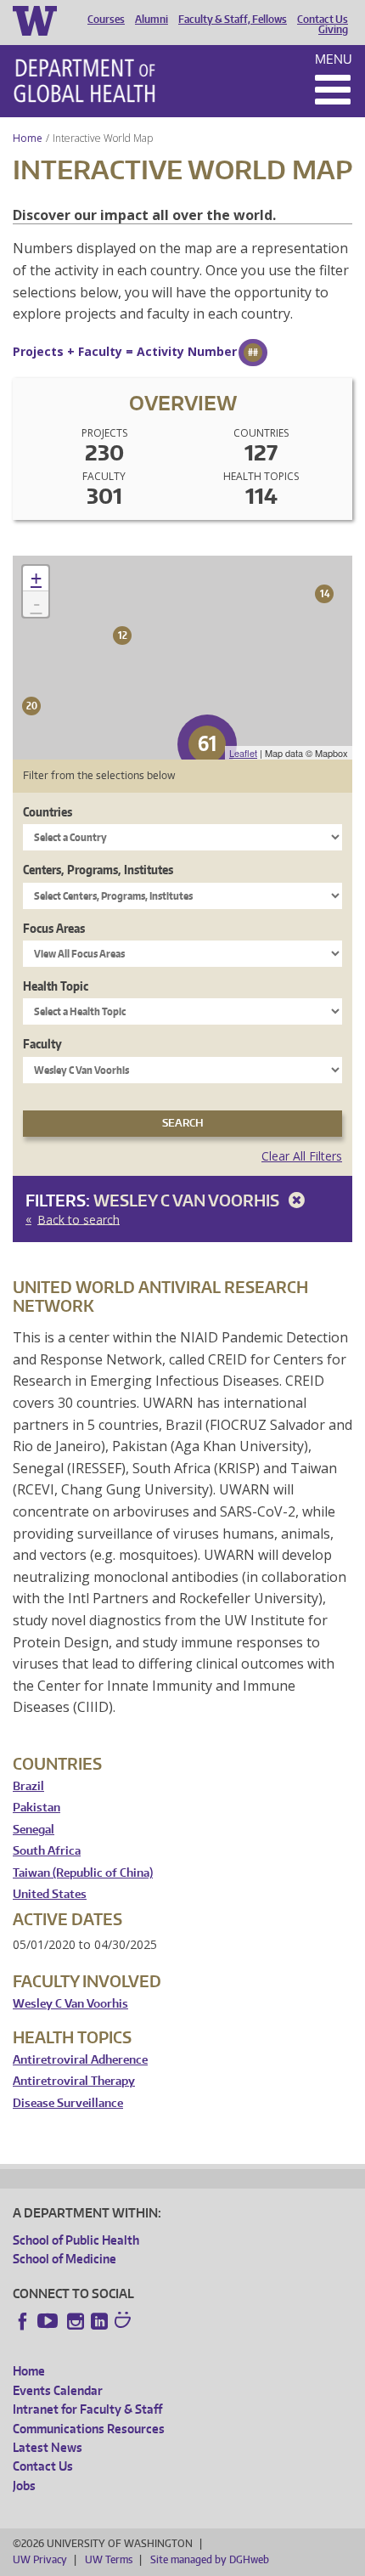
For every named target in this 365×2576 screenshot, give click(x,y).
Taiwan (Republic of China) (83, 1873)
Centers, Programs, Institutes (98, 870)
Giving (333, 30)
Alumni (152, 20)
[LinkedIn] (99, 2321)
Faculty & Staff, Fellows (233, 20)
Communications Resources (89, 2429)
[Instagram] (76, 2321)
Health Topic (56, 986)
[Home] (84, 81)
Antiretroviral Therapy (74, 2081)
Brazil (28, 1786)
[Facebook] (23, 2321)
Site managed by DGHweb (210, 2559)
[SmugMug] (125, 2322)
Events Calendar (58, 2390)
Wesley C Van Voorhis (188, 1200)
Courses (106, 20)
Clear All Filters (302, 1156)
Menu (334, 59)
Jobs (24, 2486)
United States (50, 1894)
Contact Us (323, 20)
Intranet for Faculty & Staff (87, 2409)
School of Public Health (76, 2240)
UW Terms (109, 2559)
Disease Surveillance (68, 2103)
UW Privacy (40, 2559)
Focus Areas (54, 928)
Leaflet (243, 753)
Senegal (34, 1830)
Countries (48, 812)
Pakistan (36, 1808)
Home (28, 138)
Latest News (48, 2447)
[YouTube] (49, 2321)
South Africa (47, 1851)
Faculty (42, 1044)
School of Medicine (65, 2259)
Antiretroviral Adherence (80, 2060)
